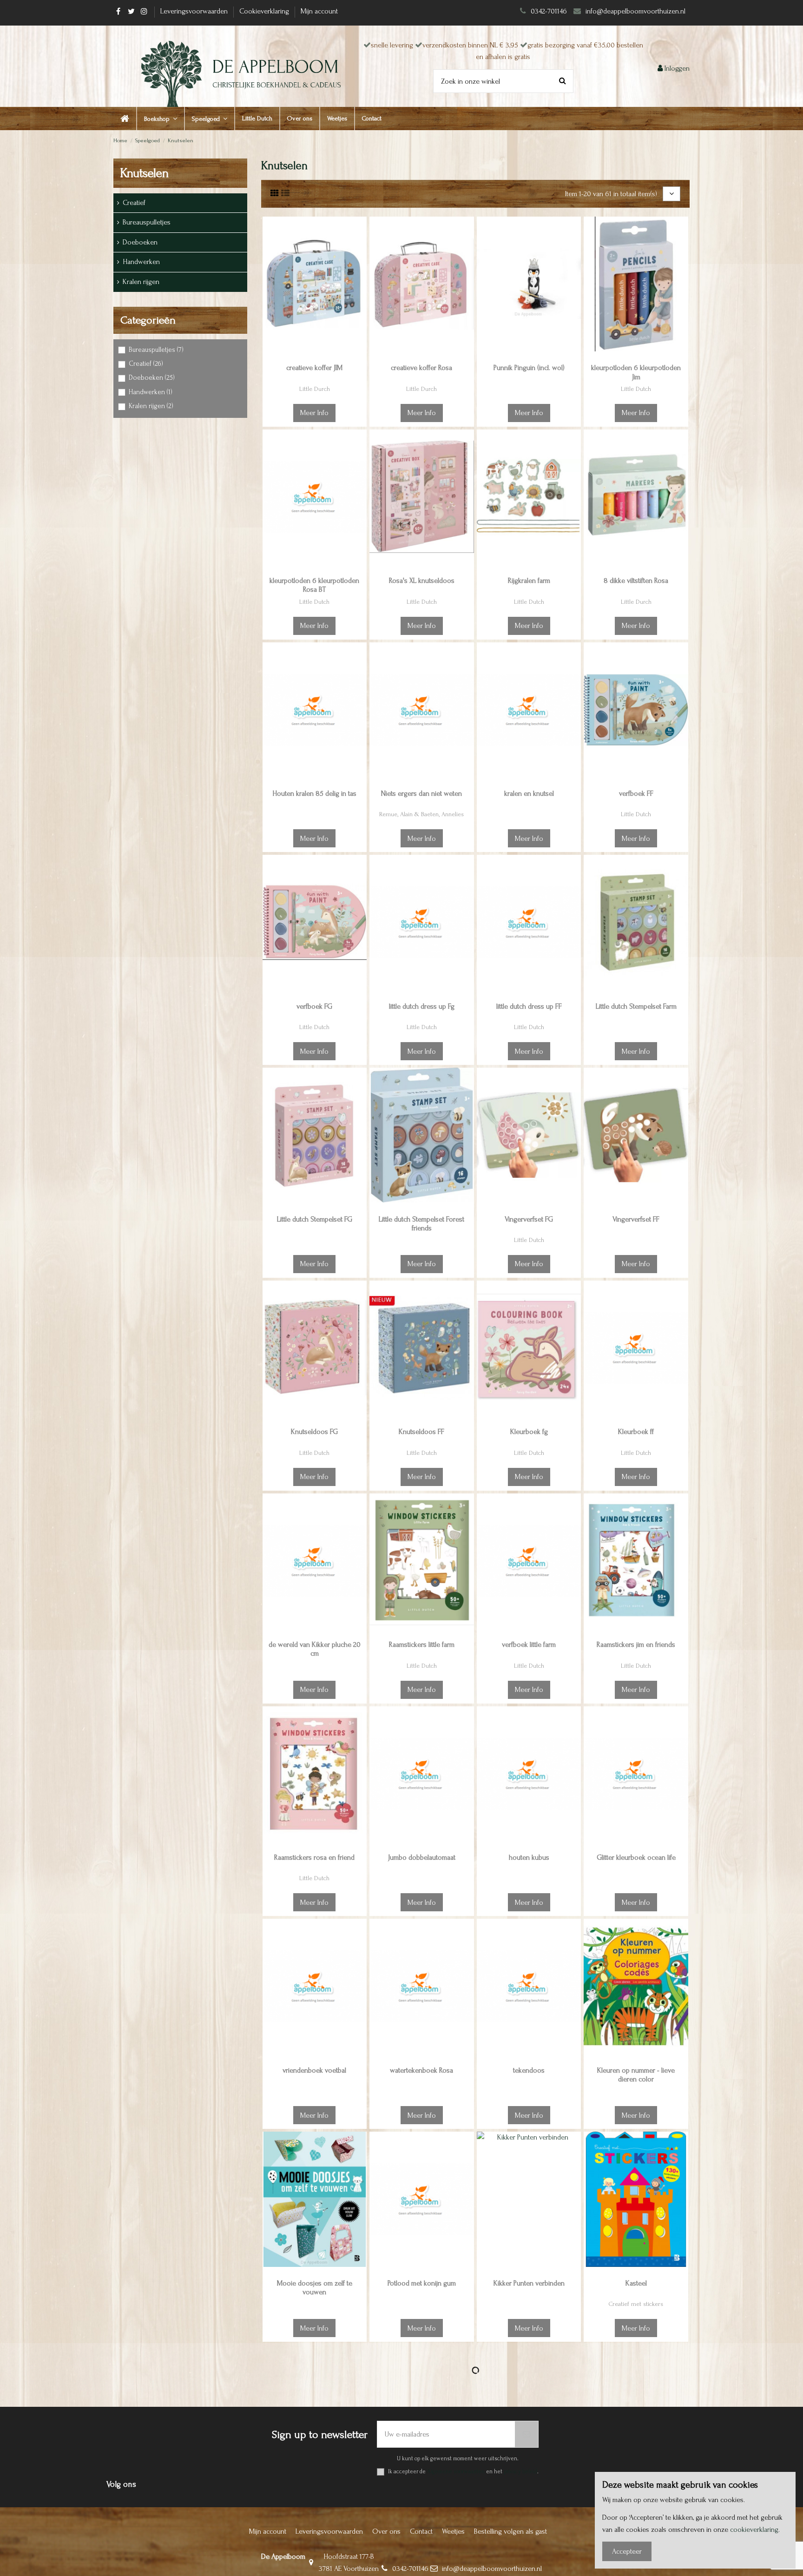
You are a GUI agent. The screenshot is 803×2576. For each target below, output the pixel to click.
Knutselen (144, 173)
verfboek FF (636, 793)
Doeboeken (140, 242)
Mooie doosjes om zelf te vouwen (315, 2288)
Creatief (134, 203)
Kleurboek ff (636, 1432)
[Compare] (359, 249)
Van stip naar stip (529, 2496)
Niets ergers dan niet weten (421, 793)
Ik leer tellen (315, 2496)
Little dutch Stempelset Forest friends (421, 1224)
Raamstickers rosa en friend (314, 1857)
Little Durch (315, 389)
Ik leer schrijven (421, 2496)
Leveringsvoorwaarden (195, 11)
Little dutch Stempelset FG (315, 1219)
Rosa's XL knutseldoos (422, 581)
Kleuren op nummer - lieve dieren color (636, 2075)
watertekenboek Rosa (421, 2070)
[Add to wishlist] (359, 231)
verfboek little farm (529, 1645)
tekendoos (529, 2070)
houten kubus (529, 1857)
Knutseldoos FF (421, 1432)
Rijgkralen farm (529, 581)
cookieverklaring (754, 2530)
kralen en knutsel (529, 793)
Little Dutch (636, 389)
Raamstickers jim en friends (636, 1645)
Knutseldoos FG (314, 1432)
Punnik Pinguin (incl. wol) (529, 368)
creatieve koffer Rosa (421, 368)
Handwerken (141, 262)
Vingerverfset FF (636, 1219)
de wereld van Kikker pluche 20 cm (315, 1649)
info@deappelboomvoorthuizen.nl (636, 11)
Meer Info (314, 413)
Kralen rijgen (141, 282)
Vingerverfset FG (529, 1219)
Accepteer (627, 2551)
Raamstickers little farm (422, 1645)
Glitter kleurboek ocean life (636, 1857)
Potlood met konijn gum (422, 2283)
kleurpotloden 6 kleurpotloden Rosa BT (314, 585)
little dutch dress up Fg (422, 1006)
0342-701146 (549, 11)
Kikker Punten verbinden (529, 2283)
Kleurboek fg (529, 1432)
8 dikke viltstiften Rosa (636, 581)
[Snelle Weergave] (359, 266)
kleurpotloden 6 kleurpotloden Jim (636, 372)
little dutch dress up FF (529, 1006)
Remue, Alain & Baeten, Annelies (421, 814)
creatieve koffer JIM (314, 368)
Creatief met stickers (636, 2304)
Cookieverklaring (265, 11)
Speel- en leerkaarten (314, 2517)
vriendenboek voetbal (314, 2070)
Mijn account (319, 11)
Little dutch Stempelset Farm (636, 1006)
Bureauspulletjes (147, 222)
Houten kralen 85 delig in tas (314, 793)
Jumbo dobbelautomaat (422, 1857)
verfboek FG (314, 1006)
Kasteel (636, 2283)
